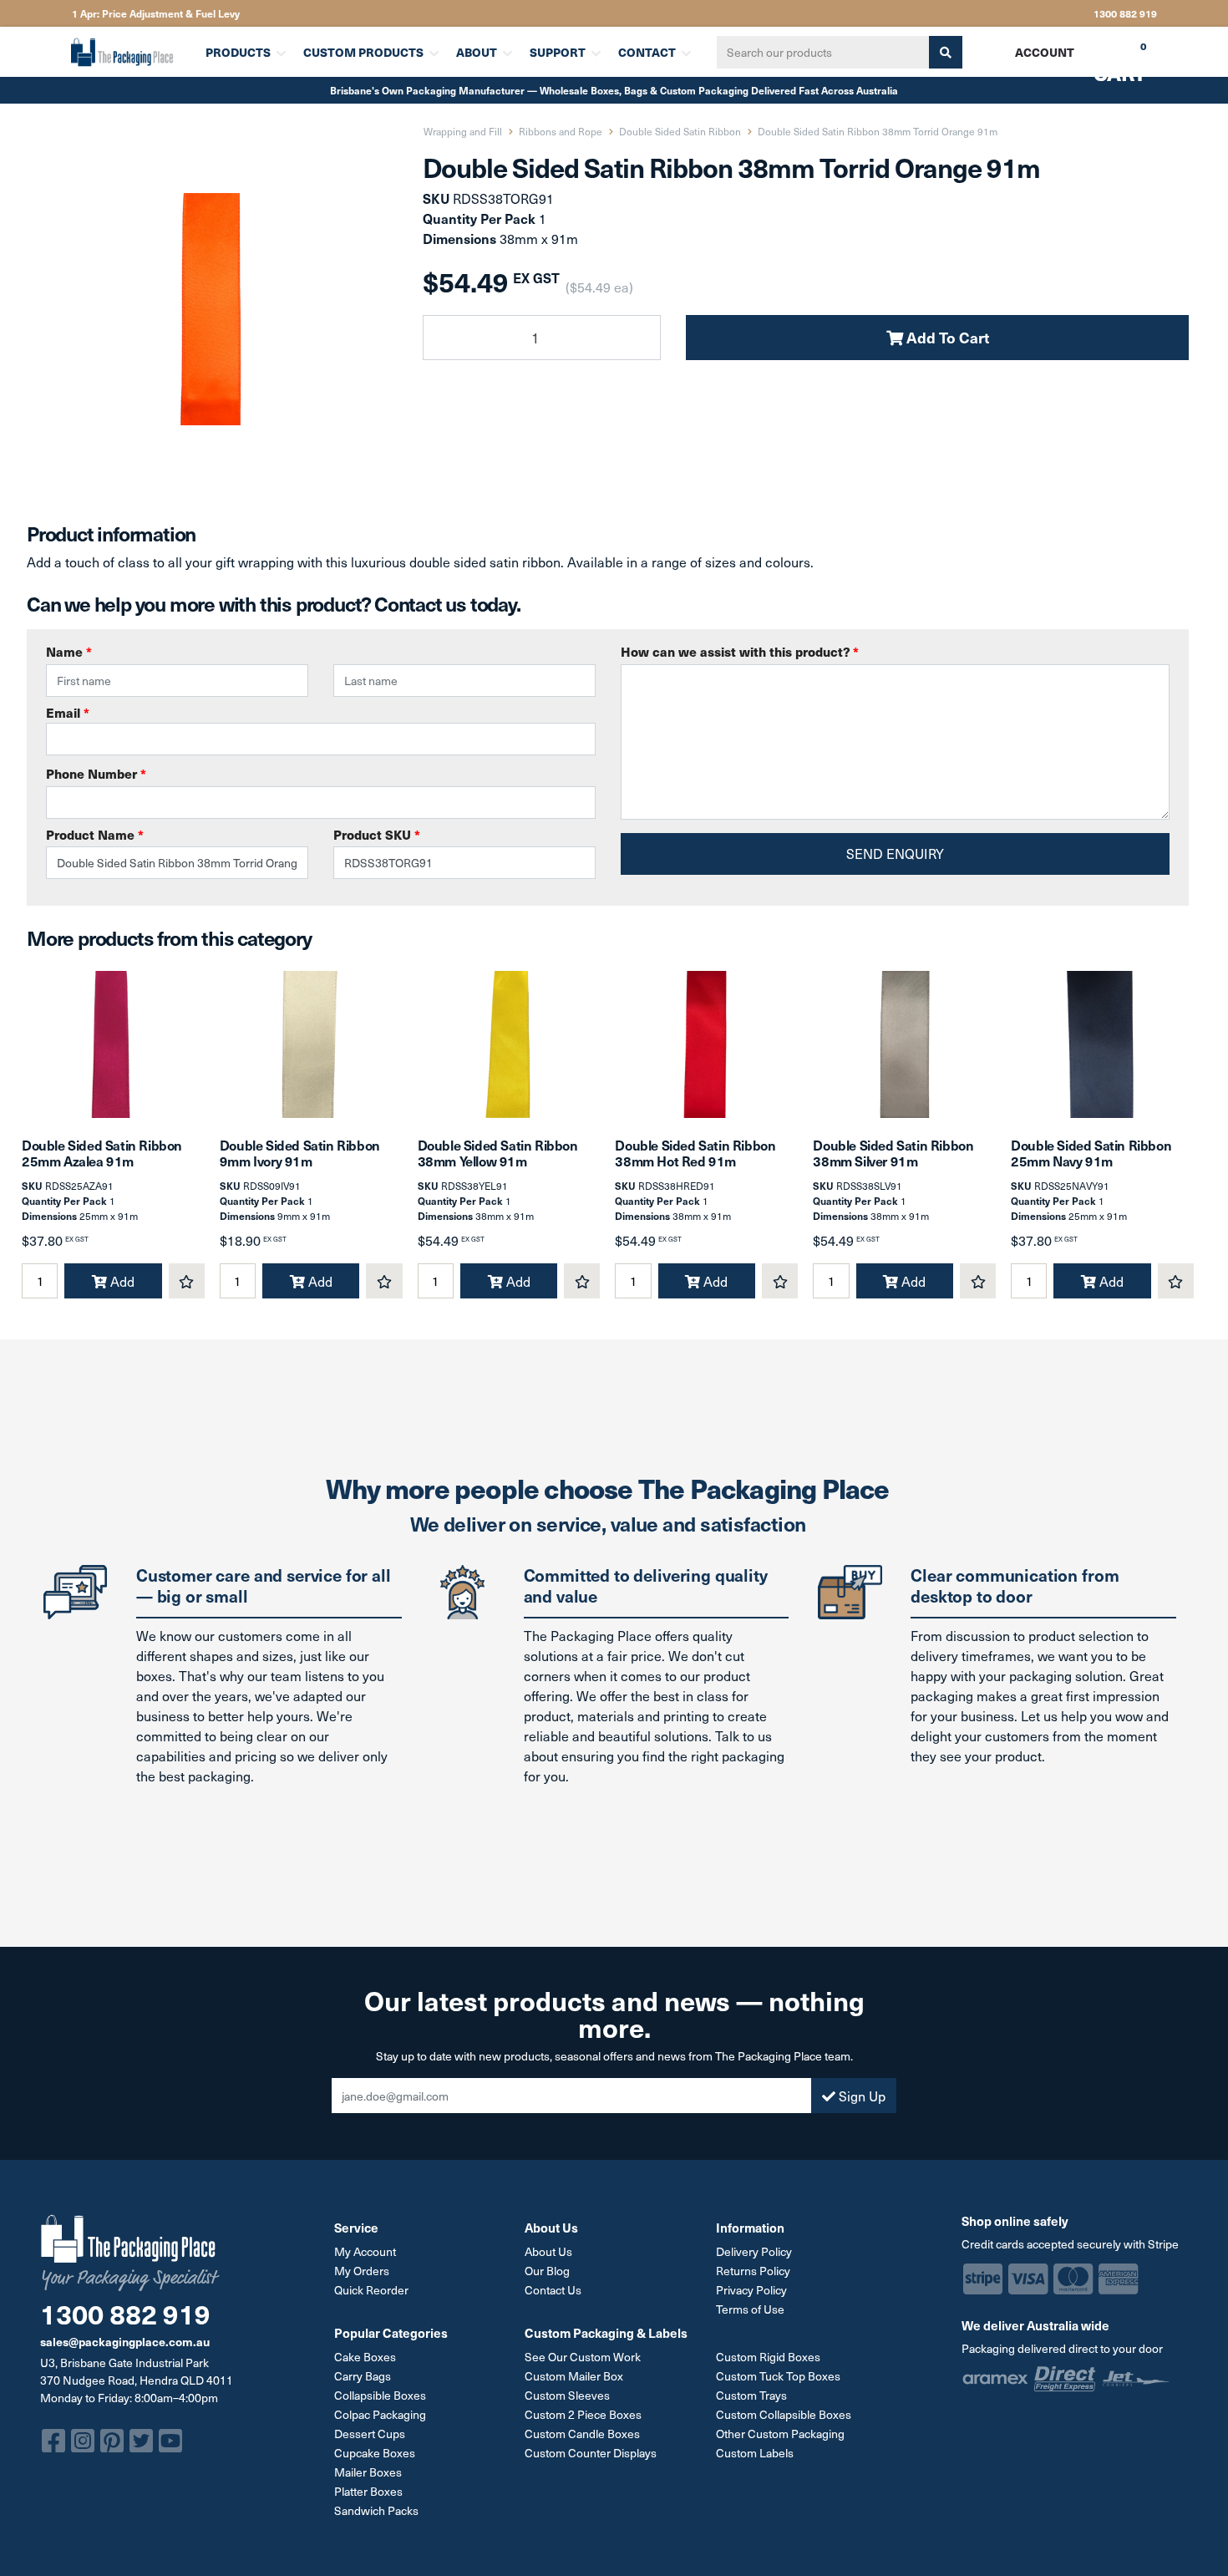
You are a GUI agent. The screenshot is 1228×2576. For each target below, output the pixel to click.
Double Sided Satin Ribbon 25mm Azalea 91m (102, 1153)
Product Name (95, 834)
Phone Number (96, 773)
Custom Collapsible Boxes (784, 2414)
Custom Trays (751, 2395)
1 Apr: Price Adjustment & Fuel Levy (156, 13)
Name (69, 651)
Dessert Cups (370, 2434)
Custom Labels (755, 2453)
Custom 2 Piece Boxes (583, 2414)
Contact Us (553, 2290)
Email (68, 712)
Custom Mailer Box (574, 2376)
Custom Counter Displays (591, 2453)
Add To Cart (946, 337)
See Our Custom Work (583, 2357)
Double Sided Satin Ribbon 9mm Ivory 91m (300, 1153)
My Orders (362, 2271)
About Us (548, 2251)
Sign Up (860, 2096)
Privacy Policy (751, 2290)
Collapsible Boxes (380, 2395)
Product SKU (377, 834)
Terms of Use (750, 2309)
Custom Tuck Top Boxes (778, 2376)
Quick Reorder (371, 2290)
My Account (365, 2251)
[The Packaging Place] (128, 52)
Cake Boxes (365, 2357)
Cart (1108, 58)
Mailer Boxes (368, 2472)
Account (1045, 52)
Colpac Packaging (380, 2414)
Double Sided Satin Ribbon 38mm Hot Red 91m (695, 1153)
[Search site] (946, 52)
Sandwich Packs (376, 2510)
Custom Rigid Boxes (768, 2357)
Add (121, 1281)
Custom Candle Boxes (582, 2434)
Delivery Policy (754, 2251)
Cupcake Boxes (375, 2453)
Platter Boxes (368, 2491)
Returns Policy (753, 2271)
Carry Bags (363, 2376)
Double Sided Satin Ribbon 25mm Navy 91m (1091, 1153)
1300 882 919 (1125, 13)
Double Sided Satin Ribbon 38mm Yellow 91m (498, 1153)
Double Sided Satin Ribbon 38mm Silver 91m (893, 1153)
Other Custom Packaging (780, 2434)
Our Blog (547, 2271)
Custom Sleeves (567, 2395)
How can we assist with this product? (740, 651)
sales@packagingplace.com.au (125, 2341)
